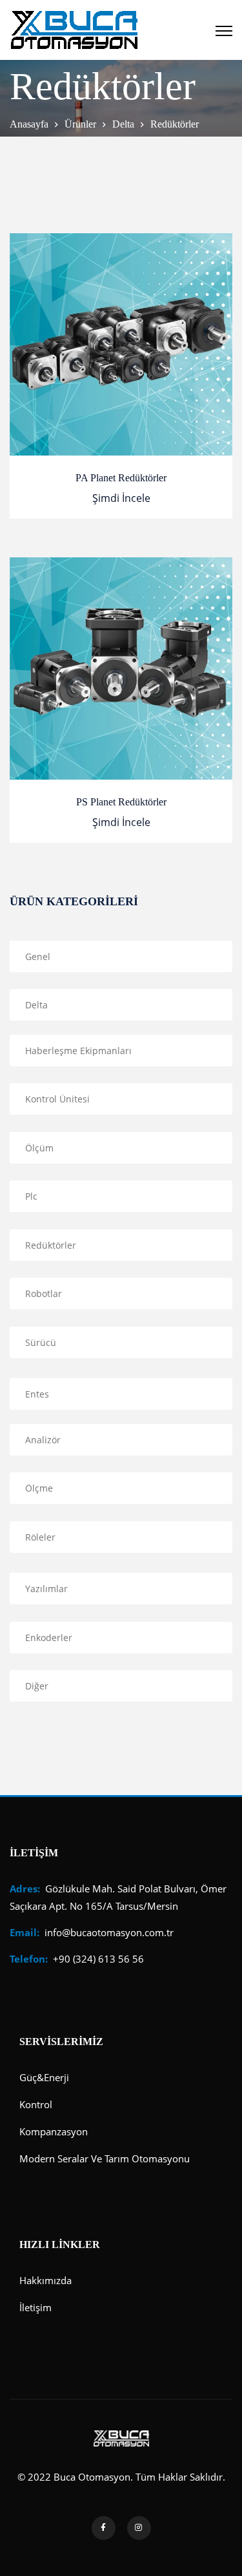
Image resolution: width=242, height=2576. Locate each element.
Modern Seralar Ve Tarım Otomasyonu (105, 2158)
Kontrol (36, 2104)
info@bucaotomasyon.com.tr (92, 1932)
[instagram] (139, 2528)
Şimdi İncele (121, 498)
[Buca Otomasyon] (74, 30)
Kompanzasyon (54, 2131)
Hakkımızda (45, 2280)
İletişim (35, 2307)
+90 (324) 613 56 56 (77, 1959)
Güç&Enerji (44, 2077)
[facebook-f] (104, 2528)
